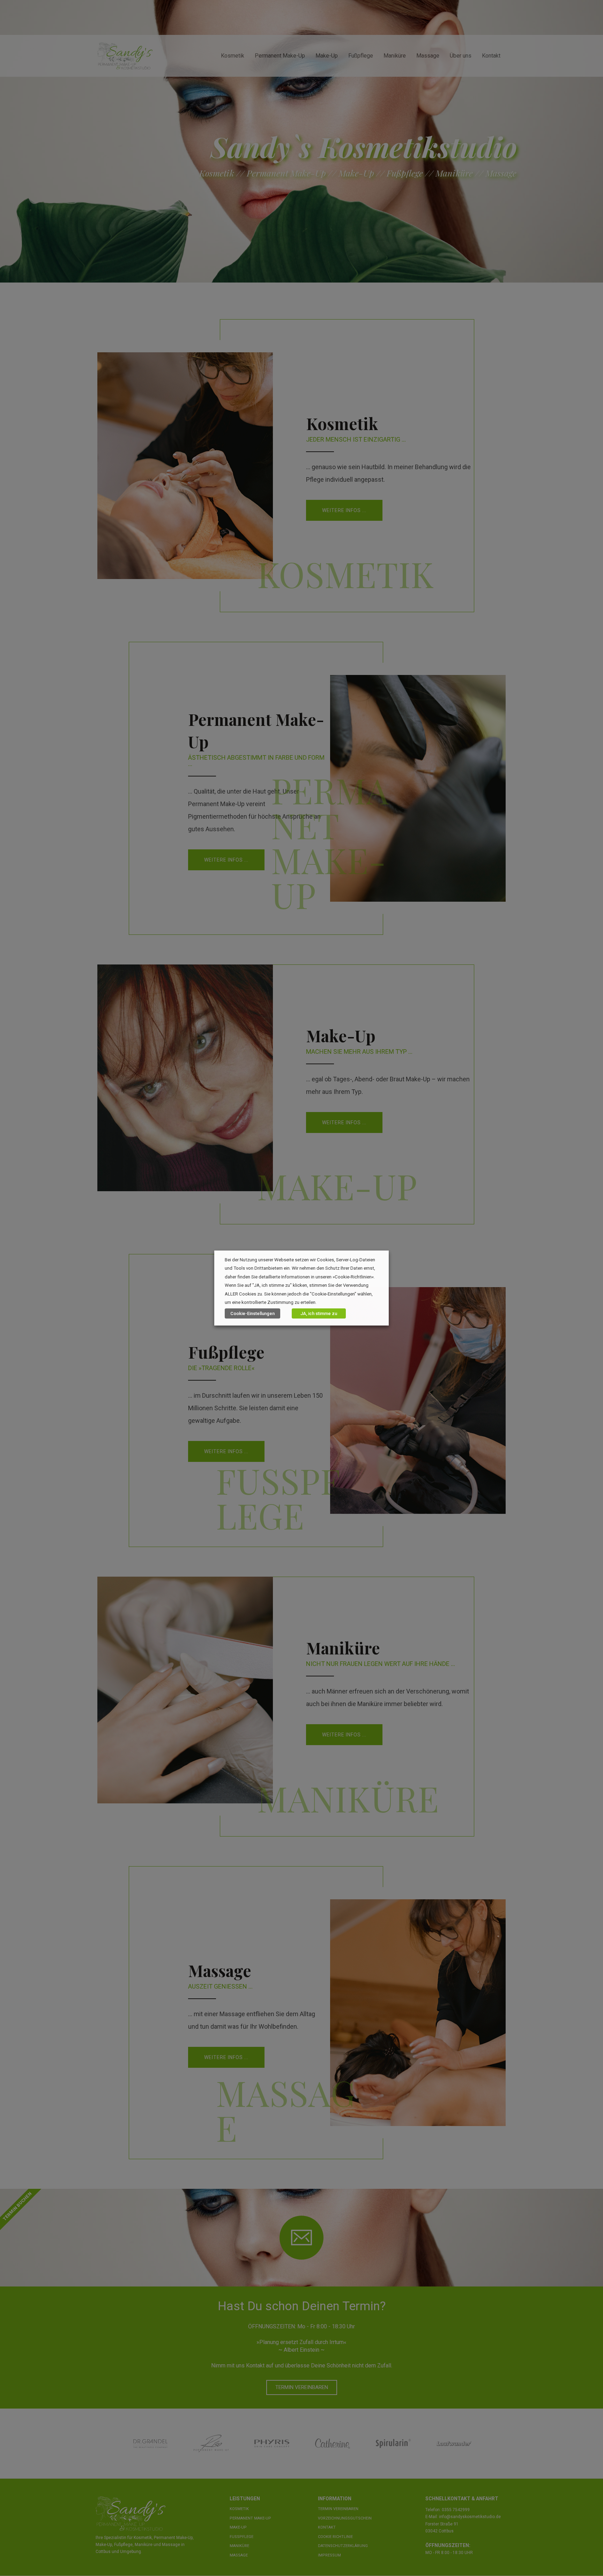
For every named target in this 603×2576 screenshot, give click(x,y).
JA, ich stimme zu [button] (319, 1313)
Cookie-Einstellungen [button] (252, 1313)
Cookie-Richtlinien (353, 1277)
